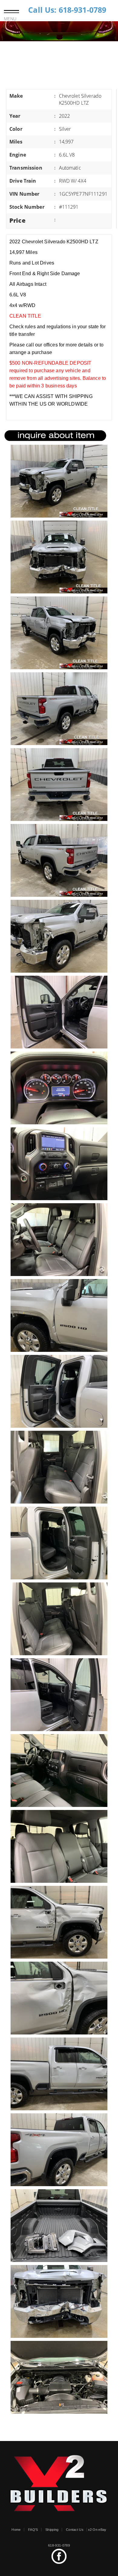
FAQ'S (33, 2530)
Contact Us (75, 2530)
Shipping (52, 2530)
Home (16, 2530)
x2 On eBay (97, 2530)
